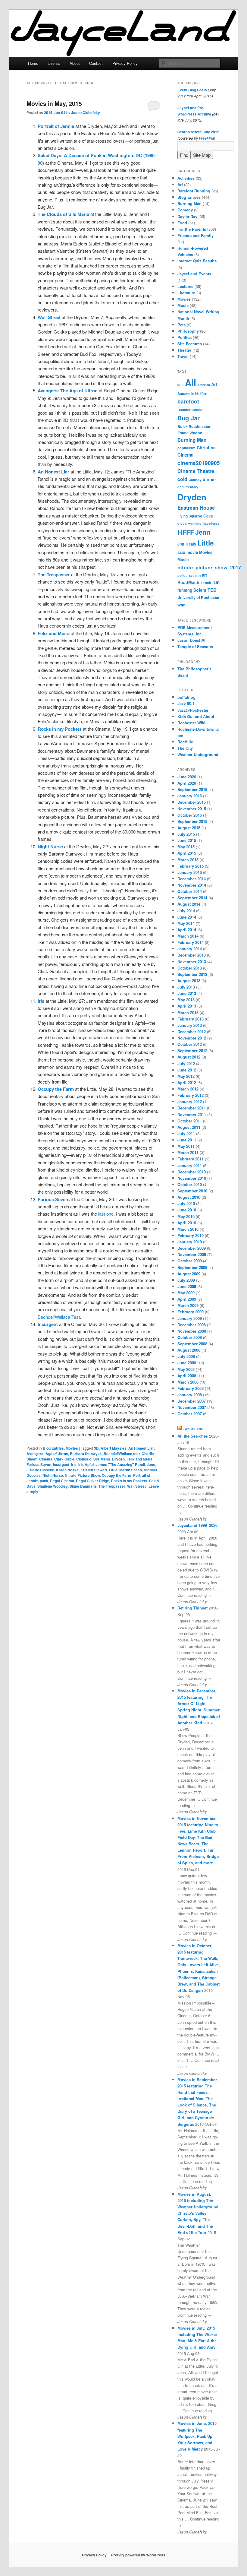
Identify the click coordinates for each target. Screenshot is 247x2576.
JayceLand (193, 1429)
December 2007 (192, 1401)
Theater (184, 350)
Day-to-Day (187, 216)
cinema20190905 (199, 463)
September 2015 (192, 821)
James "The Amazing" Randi (120, 1464)
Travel (183, 356)
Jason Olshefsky (86, 112)
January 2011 (190, 1165)
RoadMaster (190, 582)
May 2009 (186, 1293)
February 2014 (191, 942)
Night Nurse (53, 1475)
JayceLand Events (194, 274)
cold (182, 479)
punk (44, 1481)
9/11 (181, 385)
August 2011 (189, 1127)
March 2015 (188, 860)
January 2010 (190, 1242)
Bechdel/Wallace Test (59, 1317)
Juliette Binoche (40, 1470)
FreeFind (206, 138)
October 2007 (190, 1414)
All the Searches (193, 1436)
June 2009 (187, 1286)
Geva (208, 516)
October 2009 (190, 1261)
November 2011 (192, 1114)
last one (106, 1214)
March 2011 (188, 1152)
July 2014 (186, 911)
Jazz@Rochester (193, 710)
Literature (186, 293)
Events (54, 63)
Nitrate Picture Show (82, 1475)
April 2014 (187, 930)
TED (212, 590)
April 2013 (187, 1006)
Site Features (190, 344)
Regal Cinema (62, 1481)
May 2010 (186, 1216)
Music (183, 305)
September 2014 (192, 898)
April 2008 (187, 1376)
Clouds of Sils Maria (93, 1459)
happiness (211, 523)
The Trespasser (112, 1486)
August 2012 (189, 1057)
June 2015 (187, 840)
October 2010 (190, 1184)
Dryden (118, 1459)
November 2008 (192, 1331)
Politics (184, 337)
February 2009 (191, 1312)
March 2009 (188, 1305)
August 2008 (189, 1350)
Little (113, 1470)
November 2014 (192, 885)
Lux (181, 552)
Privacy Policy (125, 63)
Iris (74, 1464)
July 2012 (186, 1063)
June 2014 (187, 917)
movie (192, 552)
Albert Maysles (114, 1448)
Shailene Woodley (53, 1486)
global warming (189, 523)
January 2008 (190, 1395)
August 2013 (189, 981)
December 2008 (192, 1325)
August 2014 (189, 904)
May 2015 (186, 847)
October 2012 (190, 1044)
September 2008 (192, 1344)
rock (207, 583)
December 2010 (192, 1172)
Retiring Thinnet (192, 1608)
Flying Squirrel (190, 516)
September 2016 (192, 789)
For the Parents (192, 229)
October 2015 (190, 815)
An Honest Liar (141, 1448)
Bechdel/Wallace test (122, 1454)
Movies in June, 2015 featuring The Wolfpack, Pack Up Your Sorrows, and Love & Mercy (197, 2436)
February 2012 (191, 1095)
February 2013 (191, 1019)
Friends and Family (195, 235)
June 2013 (187, 993)
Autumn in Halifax (192, 394)
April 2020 (187, 783)
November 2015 (192, 809)
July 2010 (186, 1203)
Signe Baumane (83, 1486)
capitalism (186, 448)
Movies (72, 1448)
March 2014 (188, 936)
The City (185, 748)
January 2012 (190, 1101)
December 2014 (192, 879)
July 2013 (186, 987)
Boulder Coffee (190, 410)
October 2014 (190, 891)
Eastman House (196, 508)
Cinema (46, 1459)
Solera (200, 590)
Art (180, 184)
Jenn (151, 1464)
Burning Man (189, 203)
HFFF (186, 532)
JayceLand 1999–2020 (197, 1525)
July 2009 (186, 1280)
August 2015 (189, 828)
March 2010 (188, 1229)
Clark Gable (64, 1459)
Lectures (185, 286)
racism (195, 576)
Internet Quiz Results (197, 261)
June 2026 (187, 777)
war (181, 605)
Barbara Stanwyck (86, 1454)
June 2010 (187, 1210)
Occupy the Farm (117, 1475)
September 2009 (192, 1267)
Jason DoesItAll (192, 640)
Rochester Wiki (191, 723)
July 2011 (186, 1133)
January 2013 (190, 1025)
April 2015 (187, 853)
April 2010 (187, 1223)
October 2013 (190, 968)
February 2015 (191, 866)
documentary (188, 487)
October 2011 (190, 1121)
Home (33, 63)
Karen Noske (67, 1470)
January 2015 (190, 872)
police (183, 576)
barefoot (188, 401)
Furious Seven (39, 1464)
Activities (186, 178)
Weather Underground (198, 754)
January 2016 (190, 796)
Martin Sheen (131, 1470)
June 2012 (187, 1070)
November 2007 (192, 1407)
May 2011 (186, 1146)
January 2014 (190, 949)
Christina (206, 448)
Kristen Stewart (94, 1470)
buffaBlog (186, 697)
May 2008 (186, 1369)
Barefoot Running (194, 191)
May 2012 (186, 1076)
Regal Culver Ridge (92, 1481)
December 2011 (192, 1108)
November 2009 (192, 1254)
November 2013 (192, 962)
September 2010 (192, 1191)
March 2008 (188, 1382)
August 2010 (189, 1197)
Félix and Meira (139, 1459)
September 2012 (192, 1051)
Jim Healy (187, 544)
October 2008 (190, 1337)
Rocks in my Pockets (129, 1481)
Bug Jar (189, 418)
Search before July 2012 (198, 132)
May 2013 (186, 1000)
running (185, 590)
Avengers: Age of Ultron (47, 1454)
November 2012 (192, 1038)
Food (182, 223)
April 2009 (187, 1299)
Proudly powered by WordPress (138, 2555)
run (216, 582)
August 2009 (189, 1274)
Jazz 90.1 (186, 703)
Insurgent (61, 1464)
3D (96, 1448)
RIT (205, 576)
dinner (209, 479)
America (204, 385)
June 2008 (187, 1363)
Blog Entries (53, 1448)
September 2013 (192, 974)
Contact (96, 63)
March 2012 (188, 1089)
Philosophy (188, 331)
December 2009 (192, 1248)
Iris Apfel (86, 1464)
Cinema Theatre (196, 471)
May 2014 (186, 923)
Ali (191, 382)
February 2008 (191, 1388)
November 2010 (192, 1178)
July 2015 (186, 834)
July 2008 (186, 1356)
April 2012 (187, 1082)
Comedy (185, 210)
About (75, 63)
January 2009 (190, 1318)
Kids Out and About (196, 716)
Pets (181, 325)
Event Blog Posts (192, 90)
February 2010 (191, 1235)
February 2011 (191, 1159)
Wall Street (136, 1486)
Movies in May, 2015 (54, 103)
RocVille (185, 742)
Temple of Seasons (195, 646)
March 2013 (188, 1013)
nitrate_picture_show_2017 (209, 567)
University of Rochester (199, 597)
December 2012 (192, 1032)
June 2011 (187, 1140)
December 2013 (192, 955)
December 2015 (192, 802)
